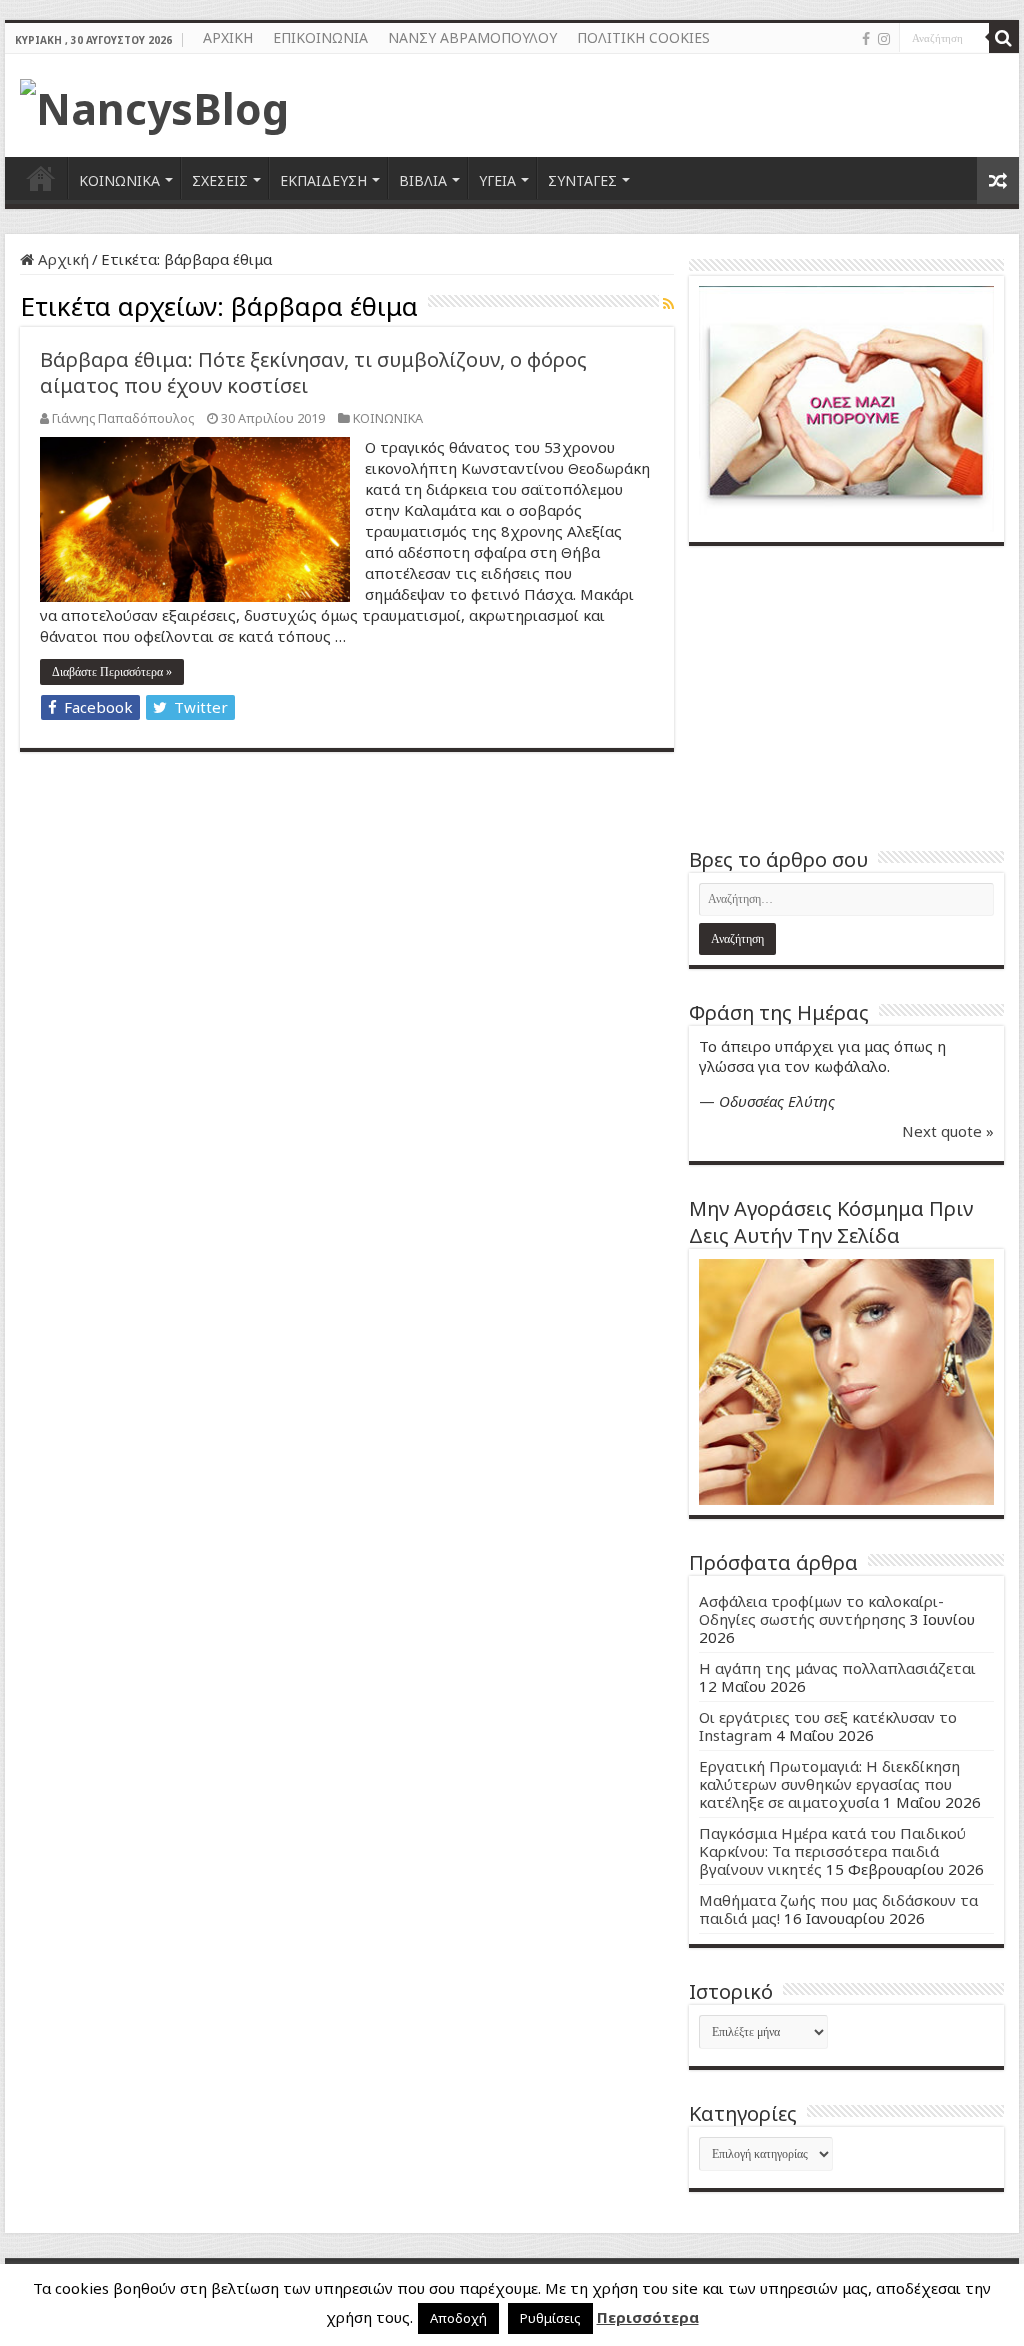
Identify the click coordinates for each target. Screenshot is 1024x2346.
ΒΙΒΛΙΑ (423, 180)
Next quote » (948, 1131)
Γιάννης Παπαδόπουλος (123, 418)
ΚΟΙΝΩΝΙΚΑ (119, 180)
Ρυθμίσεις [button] (550, 2318)
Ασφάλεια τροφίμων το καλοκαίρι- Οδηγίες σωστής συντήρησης (821, 1610)
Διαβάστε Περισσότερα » (112, 672)
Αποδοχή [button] (458, 2318)
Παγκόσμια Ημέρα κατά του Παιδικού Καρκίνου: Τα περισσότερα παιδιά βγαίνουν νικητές (832, 1851)
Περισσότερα (648, 2317)
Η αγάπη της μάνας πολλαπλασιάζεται (837, 1668)
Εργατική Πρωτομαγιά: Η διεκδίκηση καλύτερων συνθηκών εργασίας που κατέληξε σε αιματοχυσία (829, 1784)
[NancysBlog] (154, 103)
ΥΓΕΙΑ (497, 180)
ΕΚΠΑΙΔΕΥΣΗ (323, 180)
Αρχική (61, 259)
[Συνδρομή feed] (668, 303)
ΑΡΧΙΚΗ (228, 37)
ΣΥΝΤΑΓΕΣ (582, 180)
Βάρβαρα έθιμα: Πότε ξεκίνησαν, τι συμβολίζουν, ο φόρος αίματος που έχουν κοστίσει (313, 372)
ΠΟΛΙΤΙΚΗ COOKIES (643, 37)
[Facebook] (866, 39)
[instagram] (884, 39)
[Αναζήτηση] (1004, 38)
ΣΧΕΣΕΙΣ (220, 180)
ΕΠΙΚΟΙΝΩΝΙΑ (320, 37)
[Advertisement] (846, 696)
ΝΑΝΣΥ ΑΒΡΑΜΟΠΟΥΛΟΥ (472, 37)
